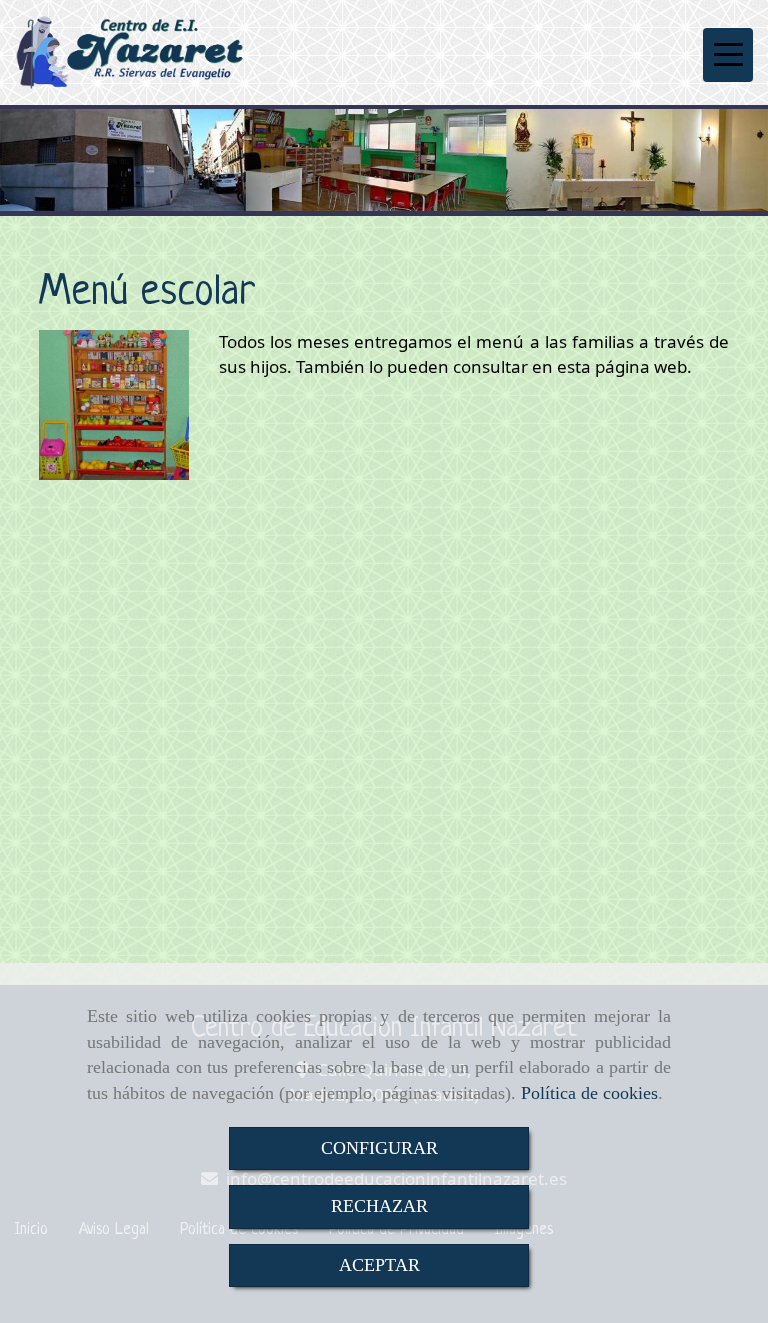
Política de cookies (589, 1093)
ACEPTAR (379, 1265)
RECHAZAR (379, 1206)
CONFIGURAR (379, 1148)
